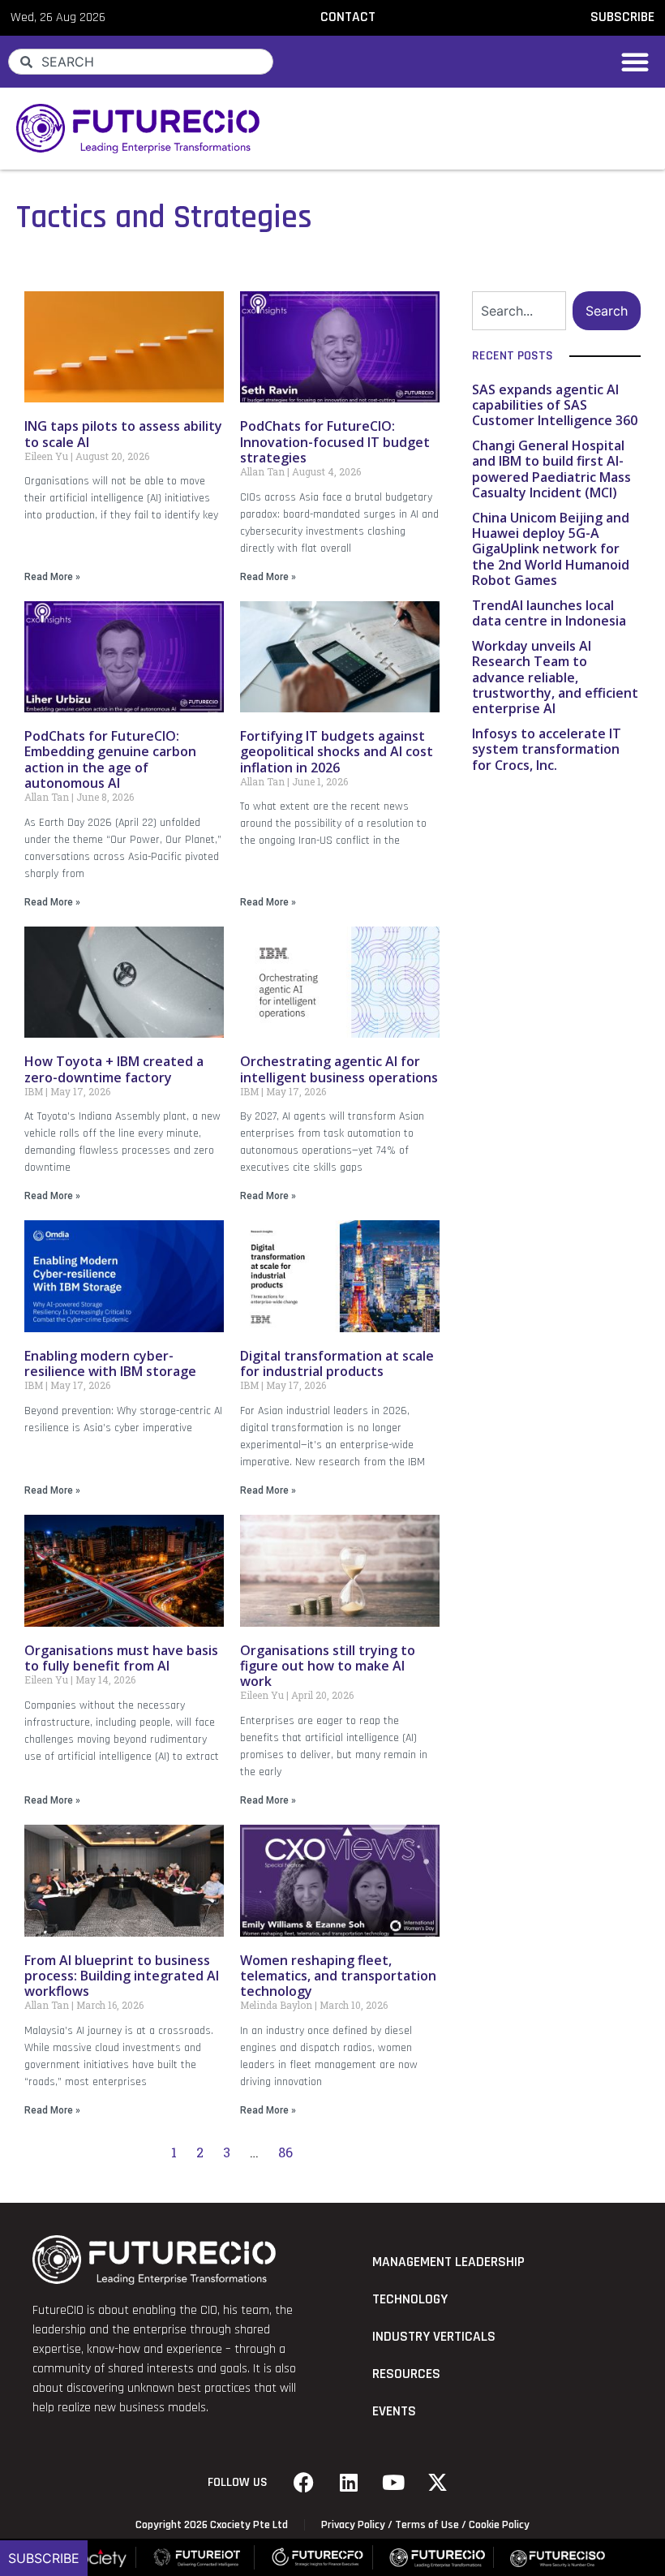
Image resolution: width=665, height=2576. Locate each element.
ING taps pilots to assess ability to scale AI (123, 434)
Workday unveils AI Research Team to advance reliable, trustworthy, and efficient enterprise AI (555, 677)
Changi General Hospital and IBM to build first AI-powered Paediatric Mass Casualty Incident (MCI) (551, 469)
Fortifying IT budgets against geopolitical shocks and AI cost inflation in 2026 (337, 751)
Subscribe (44, 2558)
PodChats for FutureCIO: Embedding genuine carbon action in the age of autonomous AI (110, 759)
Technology (410, 2299)
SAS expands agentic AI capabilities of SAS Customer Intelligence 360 (555, 405)
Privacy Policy (353, 2525)
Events (394, 2411)
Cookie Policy (499, 2525)
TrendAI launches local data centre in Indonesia (549, 613)
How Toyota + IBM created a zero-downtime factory (114, 1069)
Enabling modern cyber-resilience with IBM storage (110, 1363)
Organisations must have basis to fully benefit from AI (121, 1658)
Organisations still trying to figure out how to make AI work (328, 1666)
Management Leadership (448, 2262)
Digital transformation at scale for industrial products (337, 1363)
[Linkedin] (349, 2483)
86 (285, 2152)
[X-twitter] (438, 2483)
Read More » (52, 577)
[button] (635, 62)
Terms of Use (427, 2525)
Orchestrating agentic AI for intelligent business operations (339, 1069)
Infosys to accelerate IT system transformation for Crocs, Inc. (547, 749)
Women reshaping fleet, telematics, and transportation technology (338, 1976)
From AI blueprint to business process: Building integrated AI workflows (122, 1976)
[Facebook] (304, 2483)
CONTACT (348, 17)
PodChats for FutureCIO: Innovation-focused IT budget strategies (335, 441)
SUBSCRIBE (622, 17)
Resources (406, 2374)
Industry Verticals (434, 2337)
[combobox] (141, 62)
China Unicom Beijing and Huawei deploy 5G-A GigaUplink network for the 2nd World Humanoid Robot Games (551, 549)
